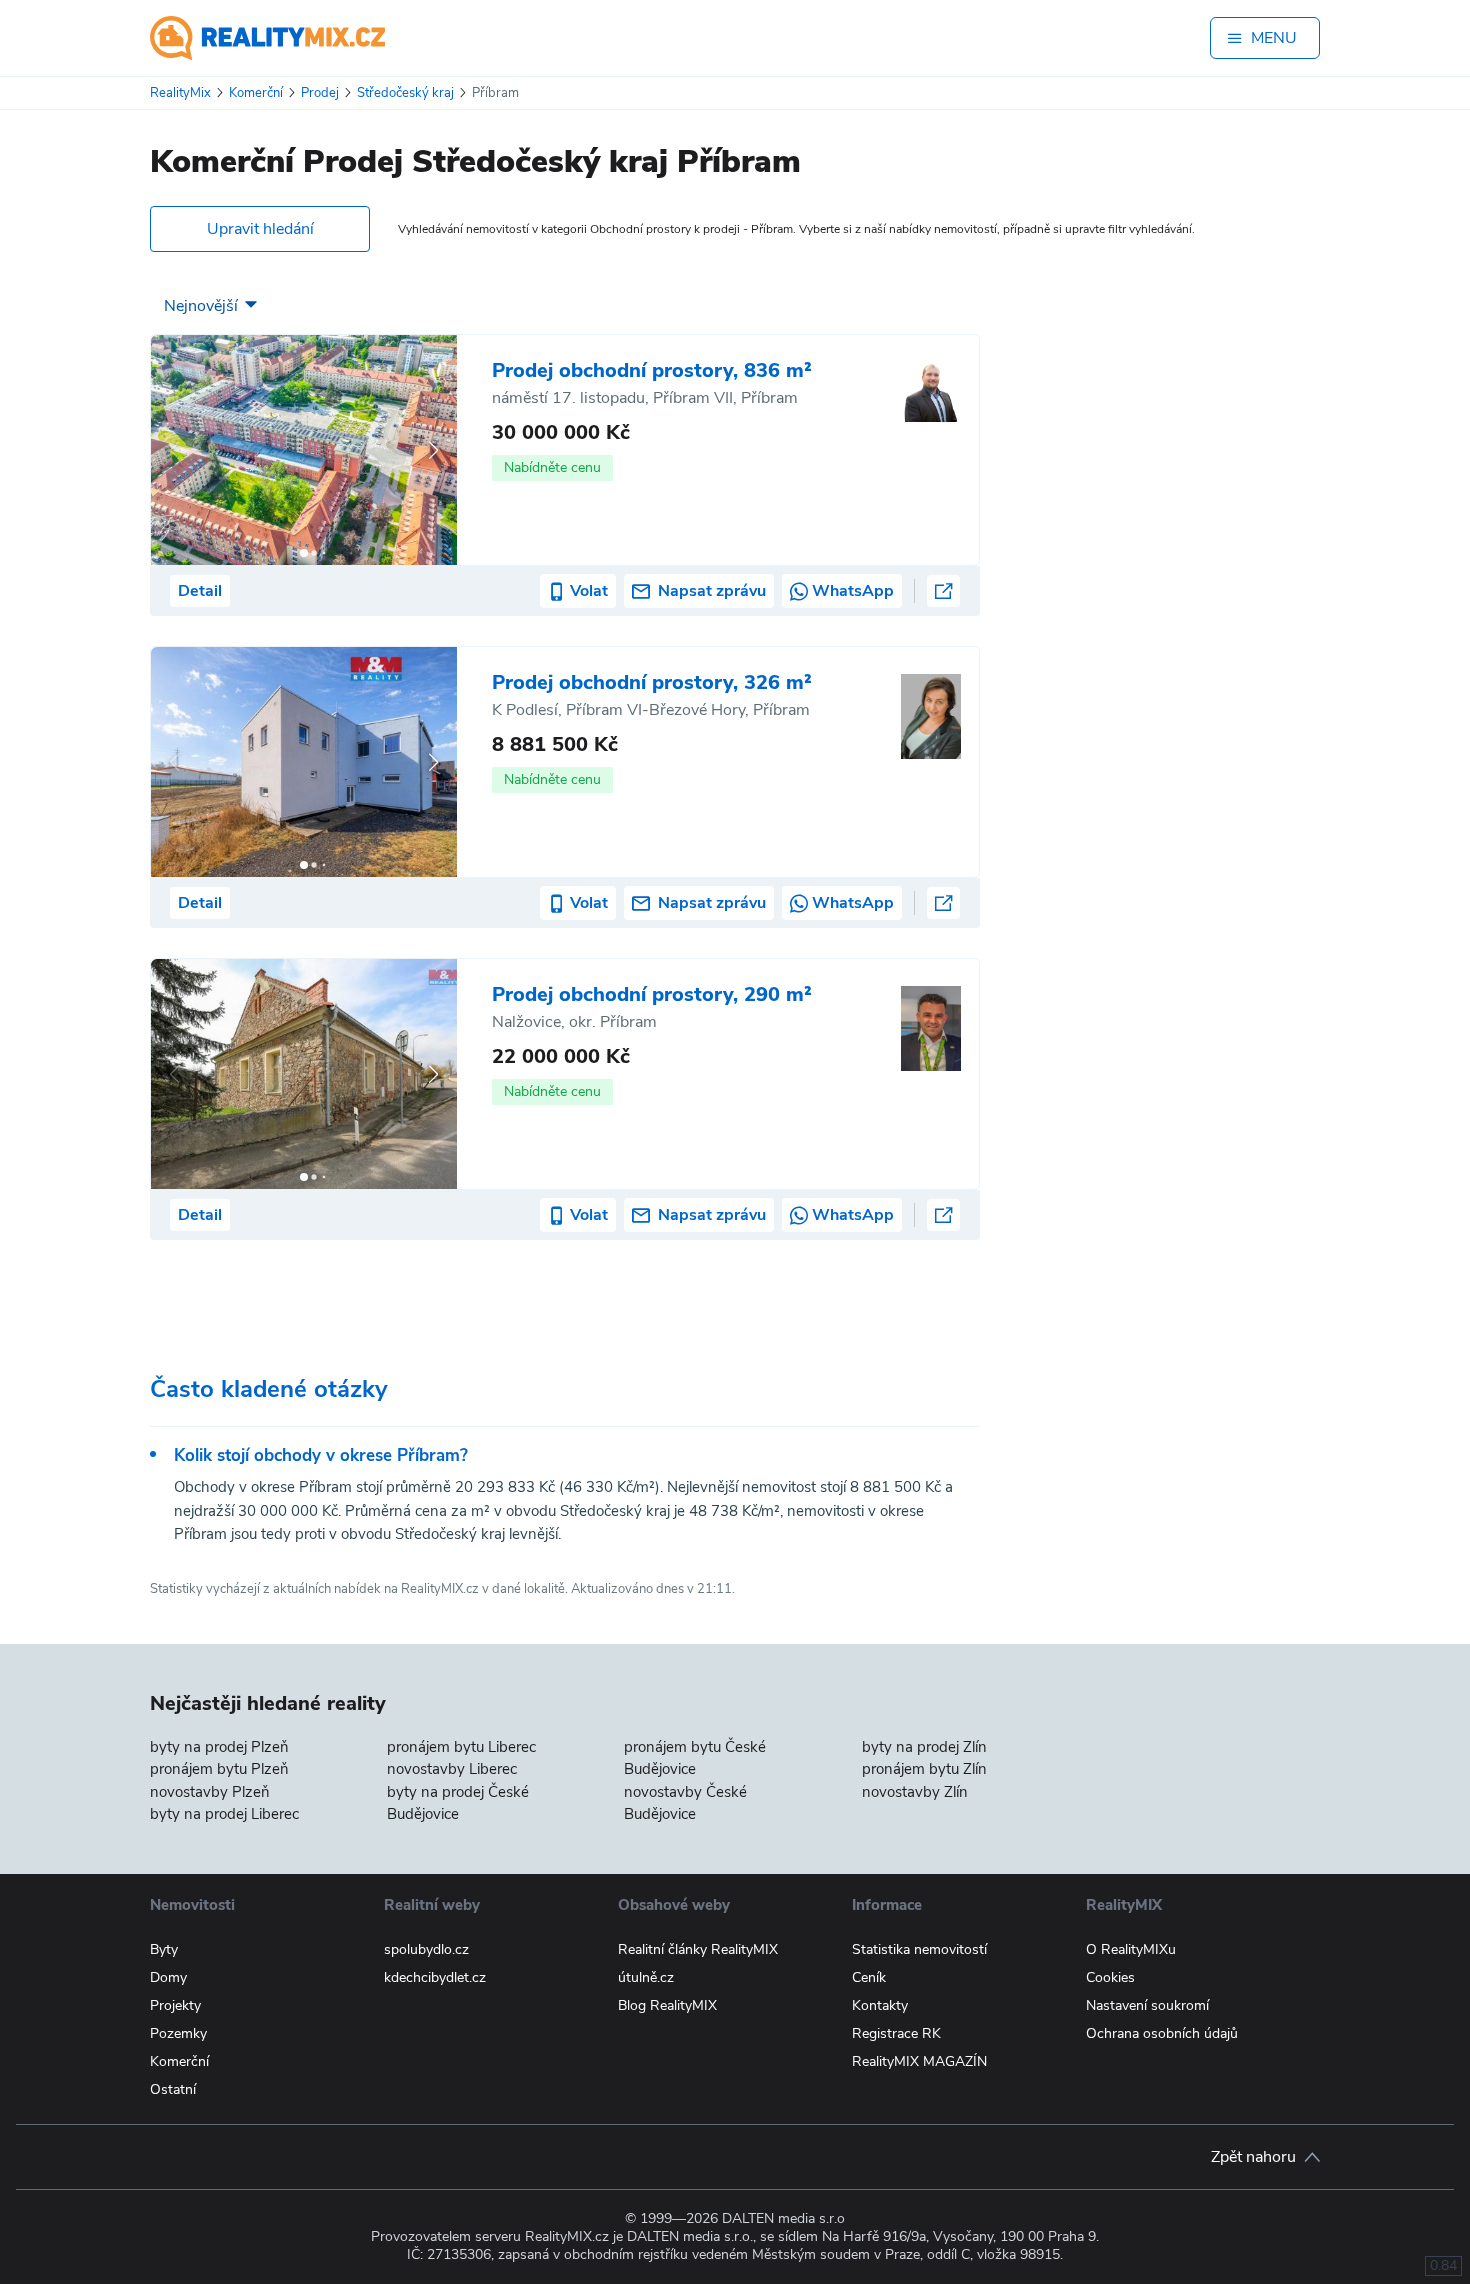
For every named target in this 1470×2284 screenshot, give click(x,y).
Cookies (1110, 1977)
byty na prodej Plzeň (219, 1747)
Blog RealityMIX (667, 2005)
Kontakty (880, 2005)
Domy (168, 1977)
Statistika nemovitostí (919, 1949)
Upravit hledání (260, 229)
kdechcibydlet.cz (435, 1977)
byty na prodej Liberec (224, 1814)
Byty (164, 1949)
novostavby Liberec (452, 1769)
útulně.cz (646, 1977)
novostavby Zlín (915, 1792)
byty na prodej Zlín (924, 1747)
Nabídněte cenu (552, 467)
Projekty (175, 2005)
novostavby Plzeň (210, 1792)
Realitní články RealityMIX (698, 1949)
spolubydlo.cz (426, 1949)
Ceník (869, 1977)
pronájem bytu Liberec (461, 1747)
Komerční (179, 2061)
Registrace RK (896, 2033)
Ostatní (173, 2089)
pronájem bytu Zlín (924, 1769)
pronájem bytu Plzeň (219, 1769)
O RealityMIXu (1131, 1949)
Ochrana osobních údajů (1162, 2033)
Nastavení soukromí (1147, 2005)
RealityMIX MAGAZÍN (919, 2061)
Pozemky (178, 2033)
